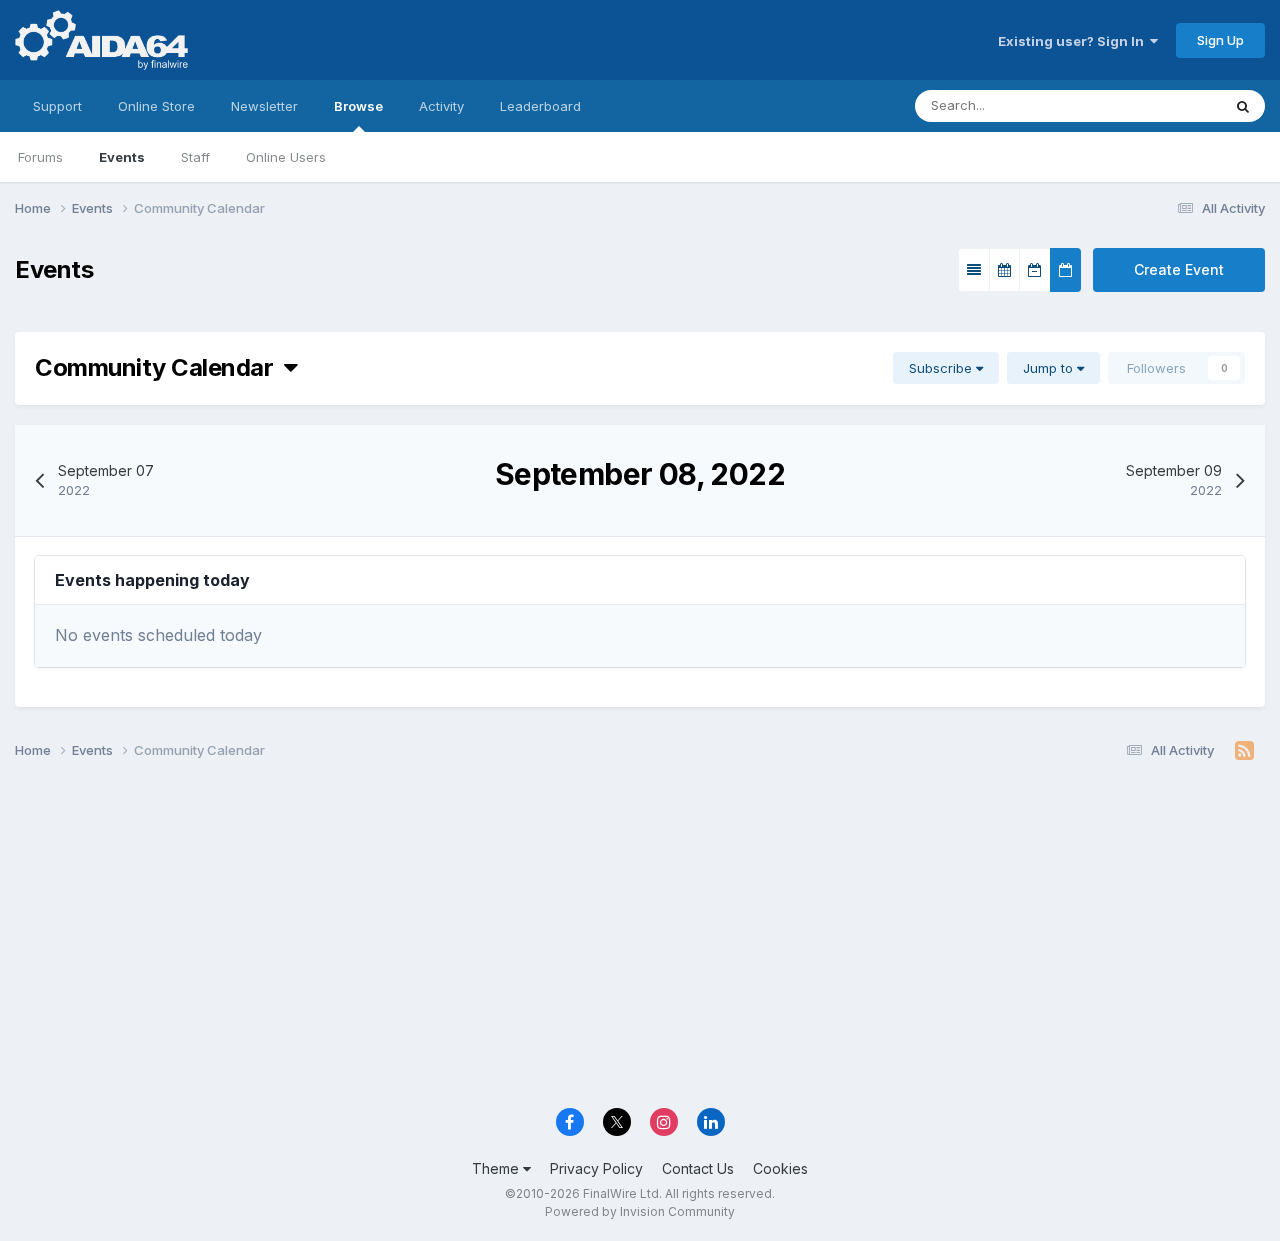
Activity (441, 106)
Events (122, 157)
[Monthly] (1004, 270)
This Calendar (1153, 105)
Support (57, 106)
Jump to (1050, 368)
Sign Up (1220, 40)
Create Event (1179, 269)
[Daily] (1065, 270)
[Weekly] (1035, 270)
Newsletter (264, 106)
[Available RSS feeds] (1244, 751)
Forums (40, 157)
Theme (497, 1168)
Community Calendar (159, 367)
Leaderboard (540, 106)
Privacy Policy (596, 1168)
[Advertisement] (640, 941)
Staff (195, 157)
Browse (358, 106)
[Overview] (974, 270)
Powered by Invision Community (640, 1211)
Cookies (780, 1168)
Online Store (156, 106)
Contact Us (698, 1168)
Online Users (286, 157)
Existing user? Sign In (1074, 41)
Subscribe (942, 368)
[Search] (1243, 106)
